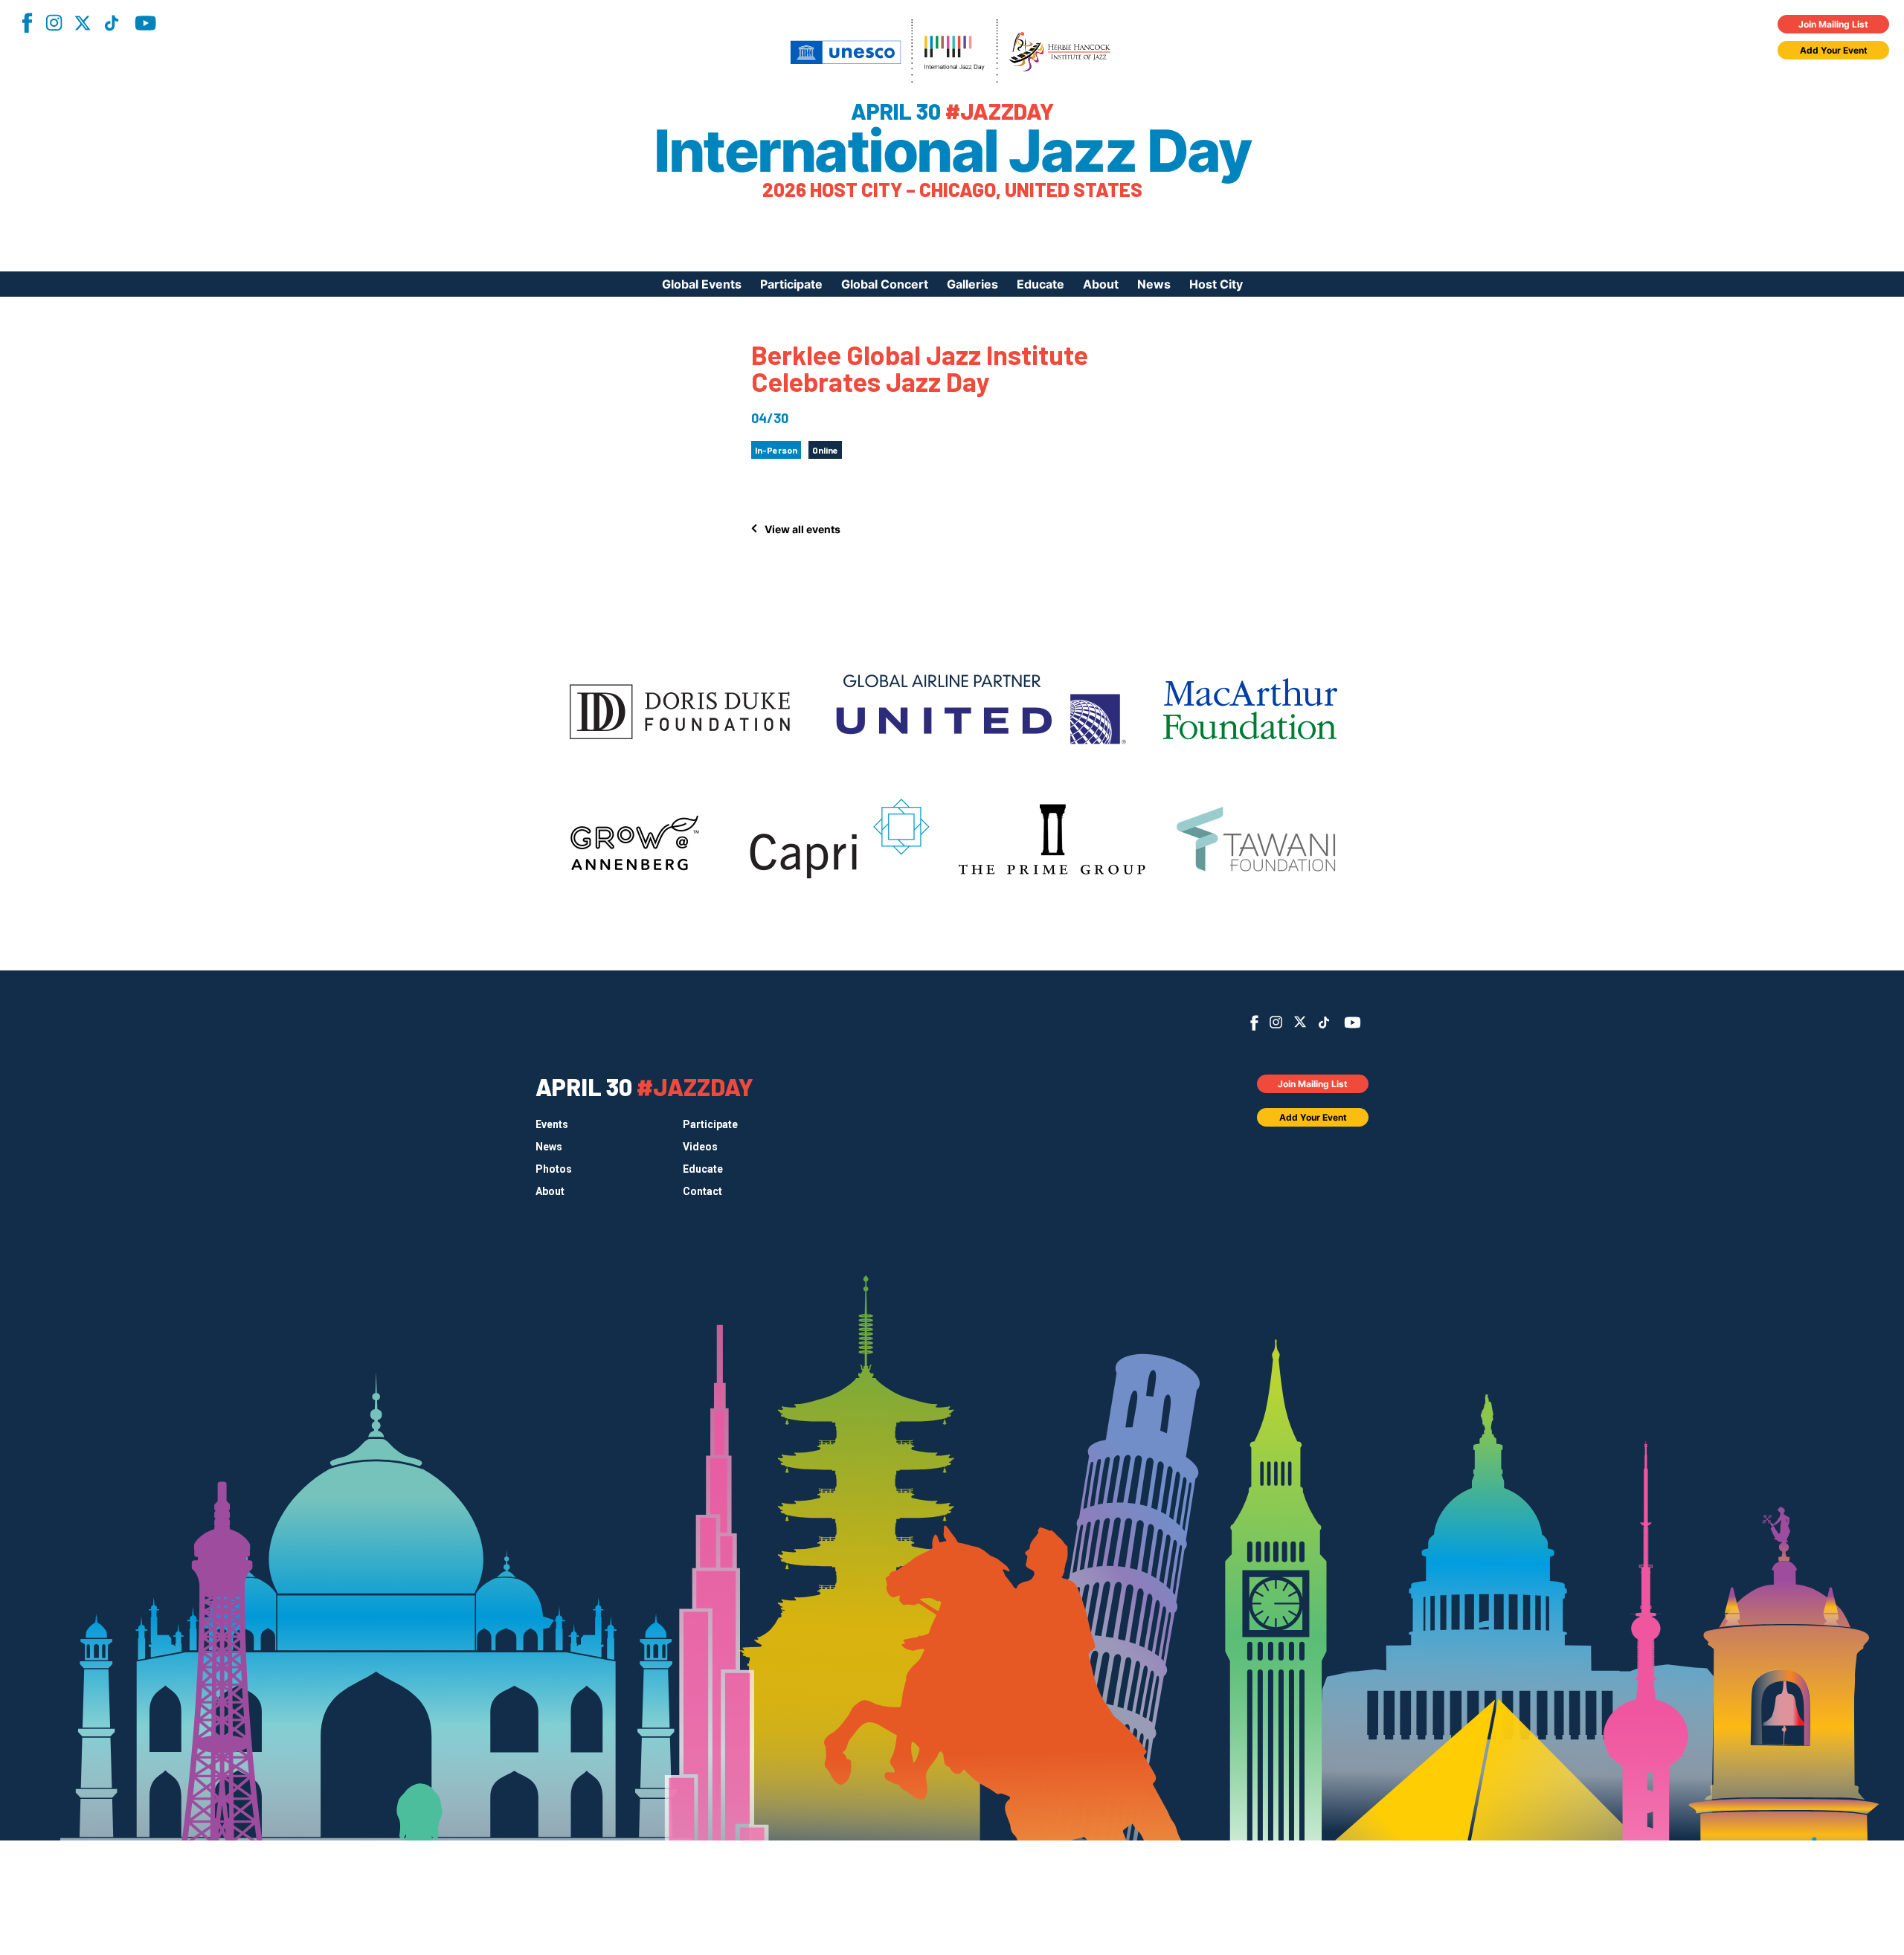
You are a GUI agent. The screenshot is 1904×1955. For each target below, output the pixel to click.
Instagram (54, 23)
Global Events (702, 284)
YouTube (145, 23)
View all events (803, 529)
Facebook (27, 23)
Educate (1041, 284)
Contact (702, 1191)
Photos (554, 1169)
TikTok (112, 23)
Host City (1216, 284)
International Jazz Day (952, 151)
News (1154, 284)
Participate (791, 284)
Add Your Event (1834, 50)
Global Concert (885, 284)
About (1101, 284)
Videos (700, 1147)
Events (552, 1124)
